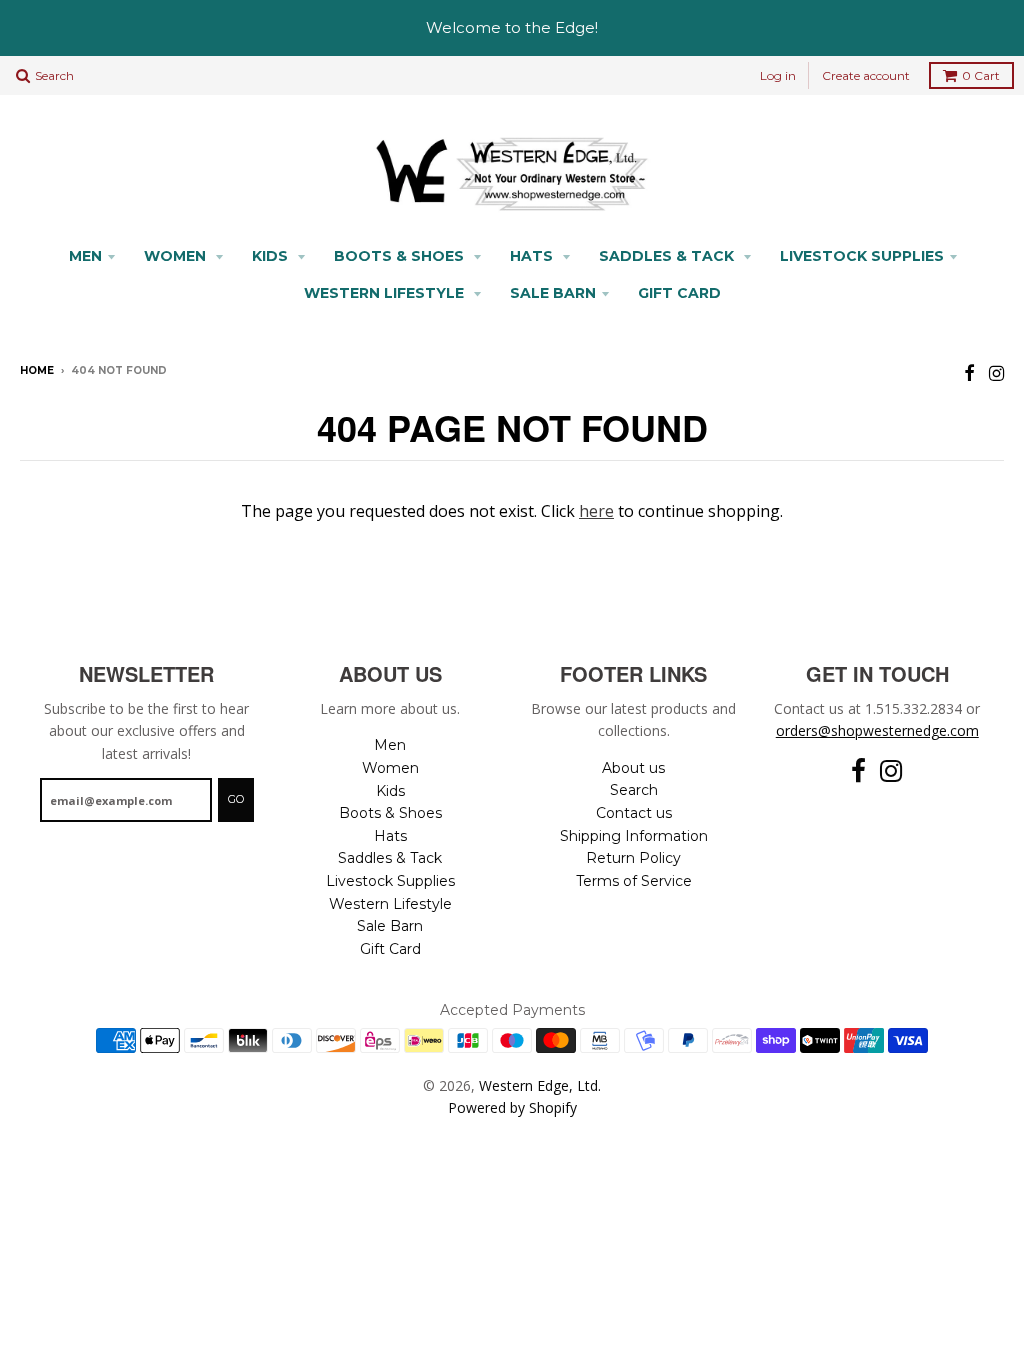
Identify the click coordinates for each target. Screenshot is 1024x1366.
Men (85, 256)
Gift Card (679, 293)
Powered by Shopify (512, 1107)
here (596, 511)
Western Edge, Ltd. (540, 1085)
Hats (533, 256)
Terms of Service (634, 881)
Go (236, 799)
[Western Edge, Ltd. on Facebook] (969, 372)
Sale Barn (553, 293)
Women (177, 256)
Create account (866, 75)
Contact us (634, 813)
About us (633, 768)
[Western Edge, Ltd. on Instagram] (996, 372)
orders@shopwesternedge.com (877, 730)
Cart (981, 75)
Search (634, 790)
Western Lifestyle (386, 293)
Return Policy (633, 858)
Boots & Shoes (401, 256)
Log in (778, 75)
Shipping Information (634, 836)
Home (37, 370)
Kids (272, 256)
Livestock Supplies (862, 256)
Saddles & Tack (668, 256)
